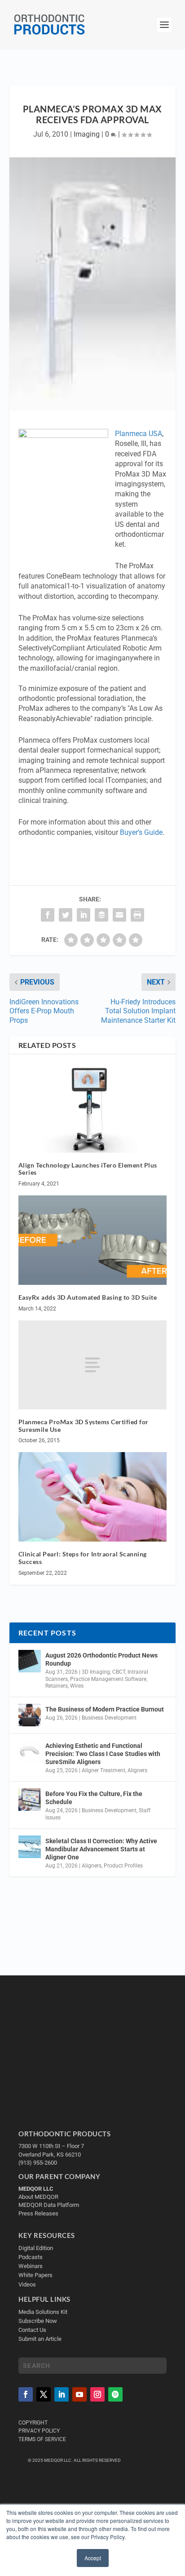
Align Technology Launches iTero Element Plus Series (88, 1169)
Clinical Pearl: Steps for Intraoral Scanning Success (83, 1558)
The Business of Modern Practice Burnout (105, 1709)
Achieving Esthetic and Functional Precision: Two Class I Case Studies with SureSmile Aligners (103, 1754)
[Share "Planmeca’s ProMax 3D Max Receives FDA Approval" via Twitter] (66, 915)
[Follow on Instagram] (97, 2394)
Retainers (57, 1686)
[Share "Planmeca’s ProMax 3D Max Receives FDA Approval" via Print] (137, 915)
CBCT (119, 1672)
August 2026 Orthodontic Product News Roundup (101, 1659)
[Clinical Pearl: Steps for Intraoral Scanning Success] (93, 1497)
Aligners (137, 1770)
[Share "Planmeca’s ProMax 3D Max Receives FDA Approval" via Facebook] (48, 915)
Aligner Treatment (104, 1770)
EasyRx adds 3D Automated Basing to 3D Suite (88, 1297)
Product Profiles (123, 1866)
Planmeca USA (139, 434)
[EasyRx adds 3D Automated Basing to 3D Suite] (93, 1240)
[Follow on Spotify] (115, 2394)
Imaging (87, 134)
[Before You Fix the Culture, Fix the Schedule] (30, 1800)
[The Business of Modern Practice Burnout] (30, 1715)
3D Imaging (96, 1672)
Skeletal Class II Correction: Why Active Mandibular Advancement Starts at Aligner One (101, 1849)
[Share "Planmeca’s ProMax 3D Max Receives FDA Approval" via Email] (119, 915)
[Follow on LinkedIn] (62, 2394)
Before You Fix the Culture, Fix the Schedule (94, 1798)
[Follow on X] (44, 2394)
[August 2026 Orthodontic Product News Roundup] (30, 1661)
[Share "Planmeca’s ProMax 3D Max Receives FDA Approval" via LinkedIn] (84, 915)
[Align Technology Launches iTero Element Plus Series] (93, 1108)
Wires (77, 1686)
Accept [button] (93, 2558)
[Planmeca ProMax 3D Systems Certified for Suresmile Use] (93, 1365)
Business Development (109, 1718)
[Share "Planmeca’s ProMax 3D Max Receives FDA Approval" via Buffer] (101, 915)
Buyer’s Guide (141, 832)
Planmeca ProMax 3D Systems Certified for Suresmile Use (84, 1426)
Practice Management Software (108, 1679)
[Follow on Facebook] (26, 2394)
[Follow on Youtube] (79, 2394)
